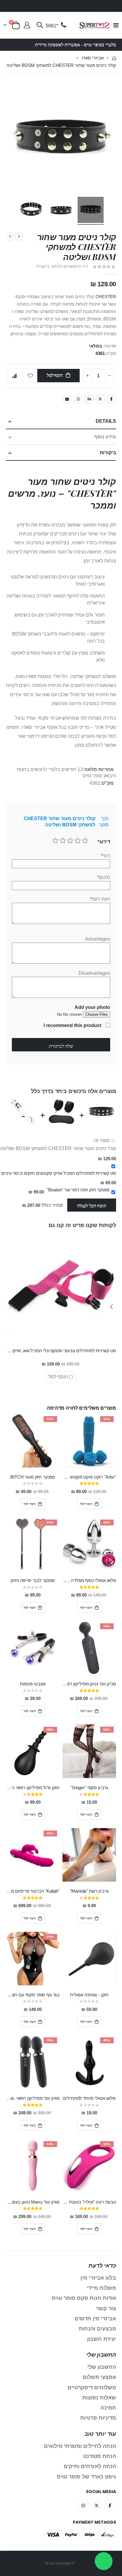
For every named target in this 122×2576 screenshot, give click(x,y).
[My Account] (27, 26)
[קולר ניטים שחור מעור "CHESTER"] (91, 211)
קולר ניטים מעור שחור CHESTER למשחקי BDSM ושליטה (58, 1148)
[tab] (61, 421)
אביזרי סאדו (93, 58)
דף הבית (114, 58)
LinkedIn (89, 399)
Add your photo (92, 1007)
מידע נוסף (105, 437)
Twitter (100, 399)
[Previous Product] (19, 237)
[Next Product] (10, 237)
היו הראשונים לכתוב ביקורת (62, 266)
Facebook (111, 399)
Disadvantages (94, 973)
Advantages (98, 939)
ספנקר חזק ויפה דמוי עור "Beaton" (78, 1190)
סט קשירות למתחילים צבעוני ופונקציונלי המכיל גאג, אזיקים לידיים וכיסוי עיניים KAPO (61, 1351)
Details (106, 421)
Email (67, 399)
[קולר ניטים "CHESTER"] (31, 211)
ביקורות (108, 453)
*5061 (52, 26)
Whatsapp (78, 399)
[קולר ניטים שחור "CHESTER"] (61, 211)
